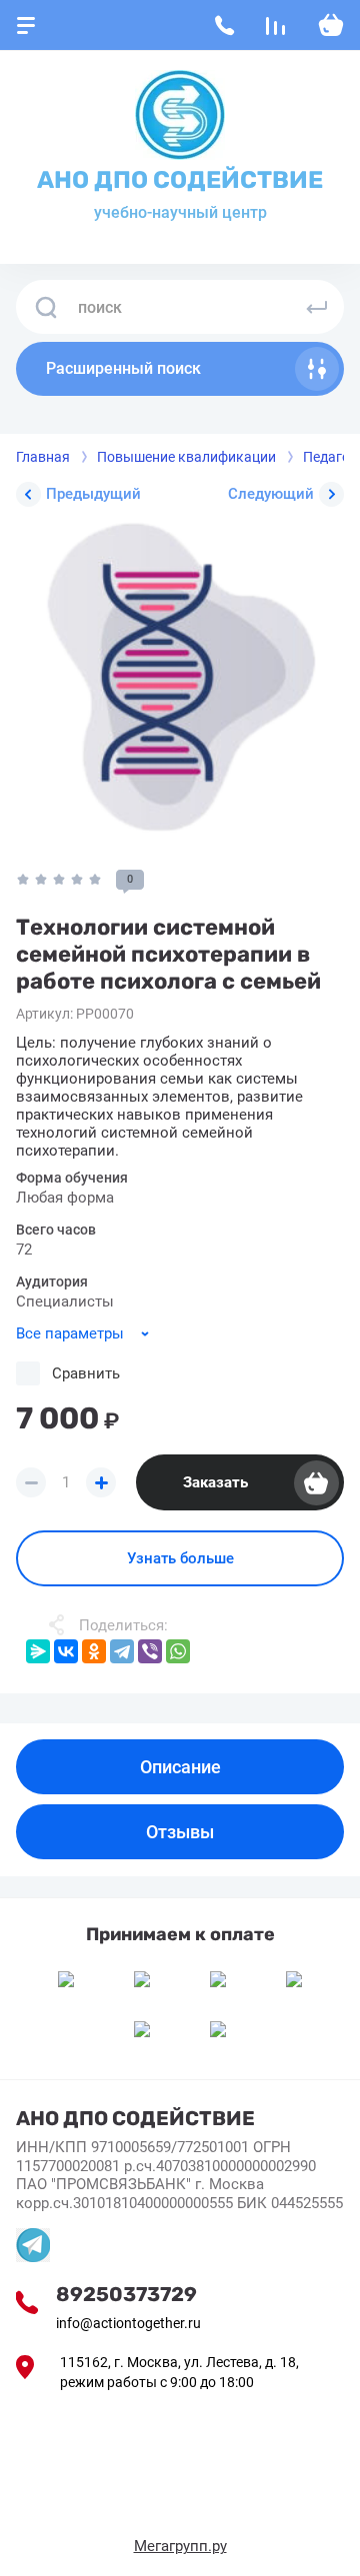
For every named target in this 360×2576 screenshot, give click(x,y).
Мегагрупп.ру (180, 2546)
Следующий (271, 494)
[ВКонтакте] (66, 1651)
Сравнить (86, 1373)
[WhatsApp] (178, 1651)
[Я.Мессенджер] (38, 1651)
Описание (180, 1767)
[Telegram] (122, 1651)
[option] (180, 686)
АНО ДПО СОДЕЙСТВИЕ (180, 180)
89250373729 (126, 2294)
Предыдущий (93, 494)
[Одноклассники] (94, 1651)
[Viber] (150, 1651)
